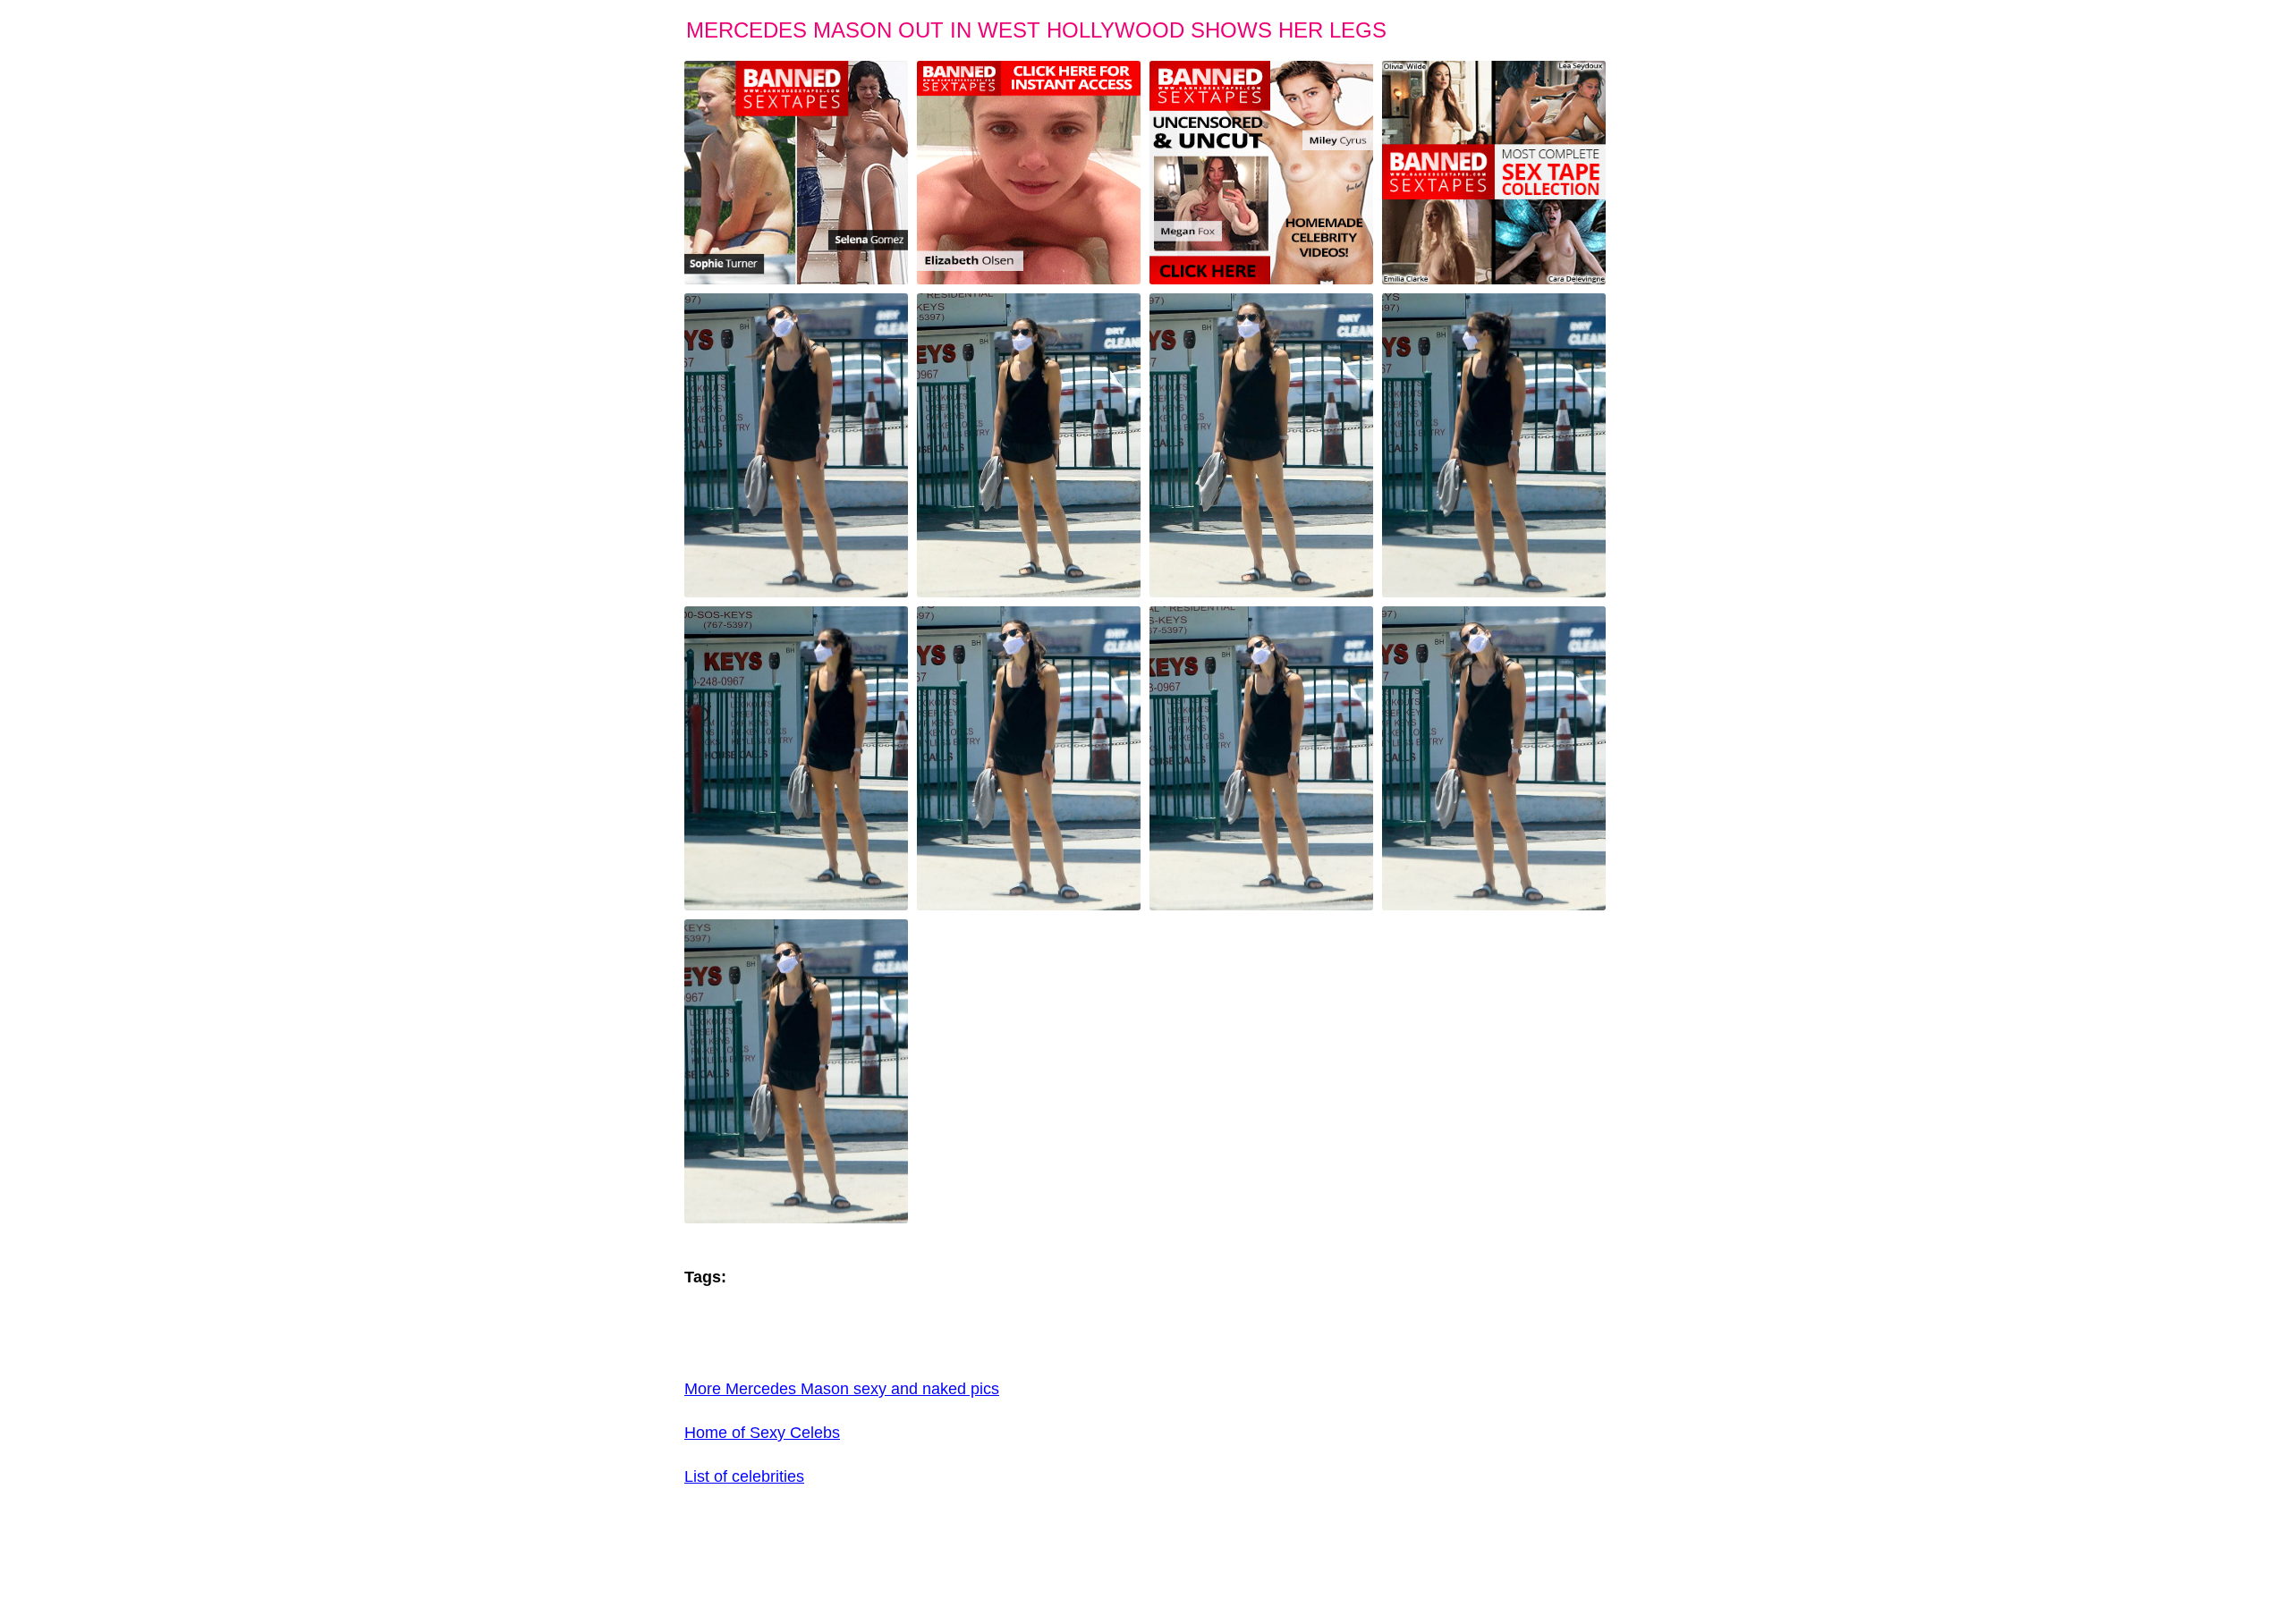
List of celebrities (744, 1476)
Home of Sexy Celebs (762, 1433)
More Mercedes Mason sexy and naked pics (842, 1389)
